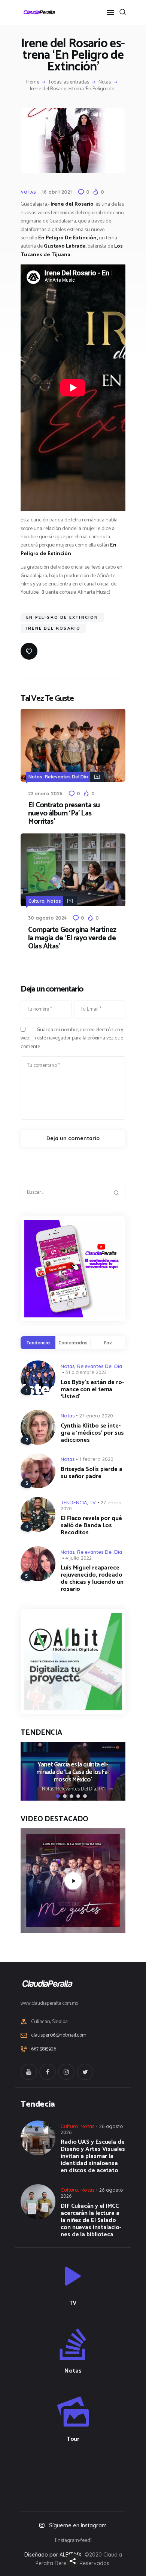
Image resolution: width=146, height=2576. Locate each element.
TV (93, 1502)
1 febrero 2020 (96, 1459)
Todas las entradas (69, 82)
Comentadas (73, 1343)
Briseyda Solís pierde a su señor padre (92, 1473)
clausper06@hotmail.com (59, 2035)
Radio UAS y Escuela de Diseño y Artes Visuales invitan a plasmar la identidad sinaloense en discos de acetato (93, 2156)
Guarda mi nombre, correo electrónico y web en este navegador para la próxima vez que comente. (72, 1038)
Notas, (49, 1789)
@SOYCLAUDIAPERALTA (80, 2475)
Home (33, 82)
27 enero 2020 (96, 1416)
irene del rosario (53, 628)
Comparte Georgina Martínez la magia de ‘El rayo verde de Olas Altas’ (72, 938)
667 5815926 (44, 2049)
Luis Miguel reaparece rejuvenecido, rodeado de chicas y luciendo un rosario (92, 1578)
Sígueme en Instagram (78, 2525)
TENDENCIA (74, 1502)
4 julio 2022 (79, 1558)
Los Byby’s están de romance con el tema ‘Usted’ (92, 1390)
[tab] (38, 1343)
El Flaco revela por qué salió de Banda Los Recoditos (91, 1525)
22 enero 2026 (45, 793)
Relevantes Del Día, (77, 1789)
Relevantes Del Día (66, 777)
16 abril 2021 (57, 192)
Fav (108, 1343)
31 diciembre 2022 (86, 1372)
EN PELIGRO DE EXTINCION (62, 617)
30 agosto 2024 (47, 918)
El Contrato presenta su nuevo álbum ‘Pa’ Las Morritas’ (64, 814)
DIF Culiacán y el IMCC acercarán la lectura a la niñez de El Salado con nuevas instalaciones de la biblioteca (91, 2220)
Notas (105, 82)
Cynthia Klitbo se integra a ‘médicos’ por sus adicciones (92, 1433)
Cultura (36, 901)
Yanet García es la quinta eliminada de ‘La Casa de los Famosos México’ (73, 1773)
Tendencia (38, 1343)
